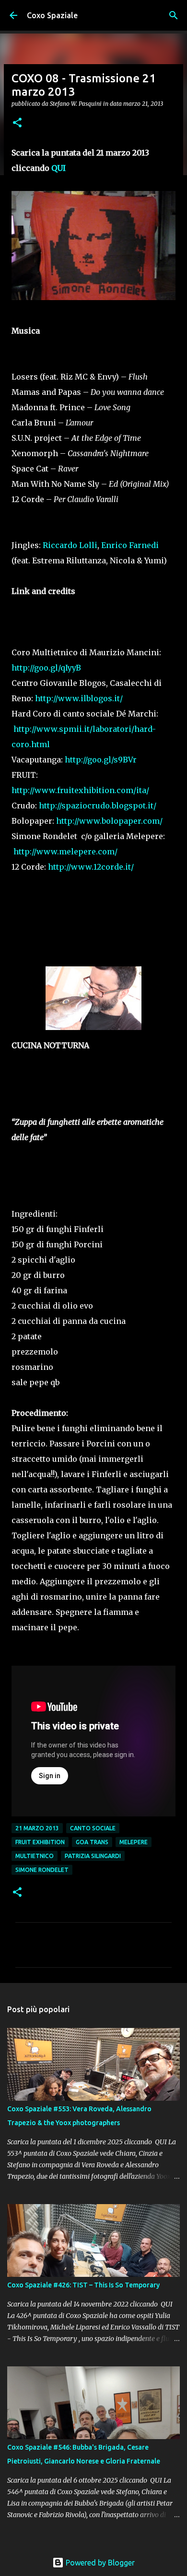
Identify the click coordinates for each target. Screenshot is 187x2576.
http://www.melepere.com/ (65, 851)
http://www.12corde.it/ (91, 867)
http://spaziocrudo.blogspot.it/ (98, 806)
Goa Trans (92, 1842)
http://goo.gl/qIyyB (46, 668)
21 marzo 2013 (37, 1828)
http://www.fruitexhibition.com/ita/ (80, 790)
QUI (58, 168)
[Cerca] (174, 15)
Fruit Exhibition (40, 1842)
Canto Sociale (93, 1828)
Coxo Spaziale (52, 15)
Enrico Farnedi (130, 545)
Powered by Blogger (99, 2563)
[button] (17, 123)
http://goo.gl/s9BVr (101, 760)
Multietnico (35, 1856)
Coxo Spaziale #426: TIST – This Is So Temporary (83, 2285)
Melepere (134, 1842)
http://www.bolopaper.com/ (109, 821)
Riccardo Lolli (70, 545)
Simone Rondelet (42, 1870)
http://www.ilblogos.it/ (80, 698)
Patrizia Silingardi (93, 1856)
